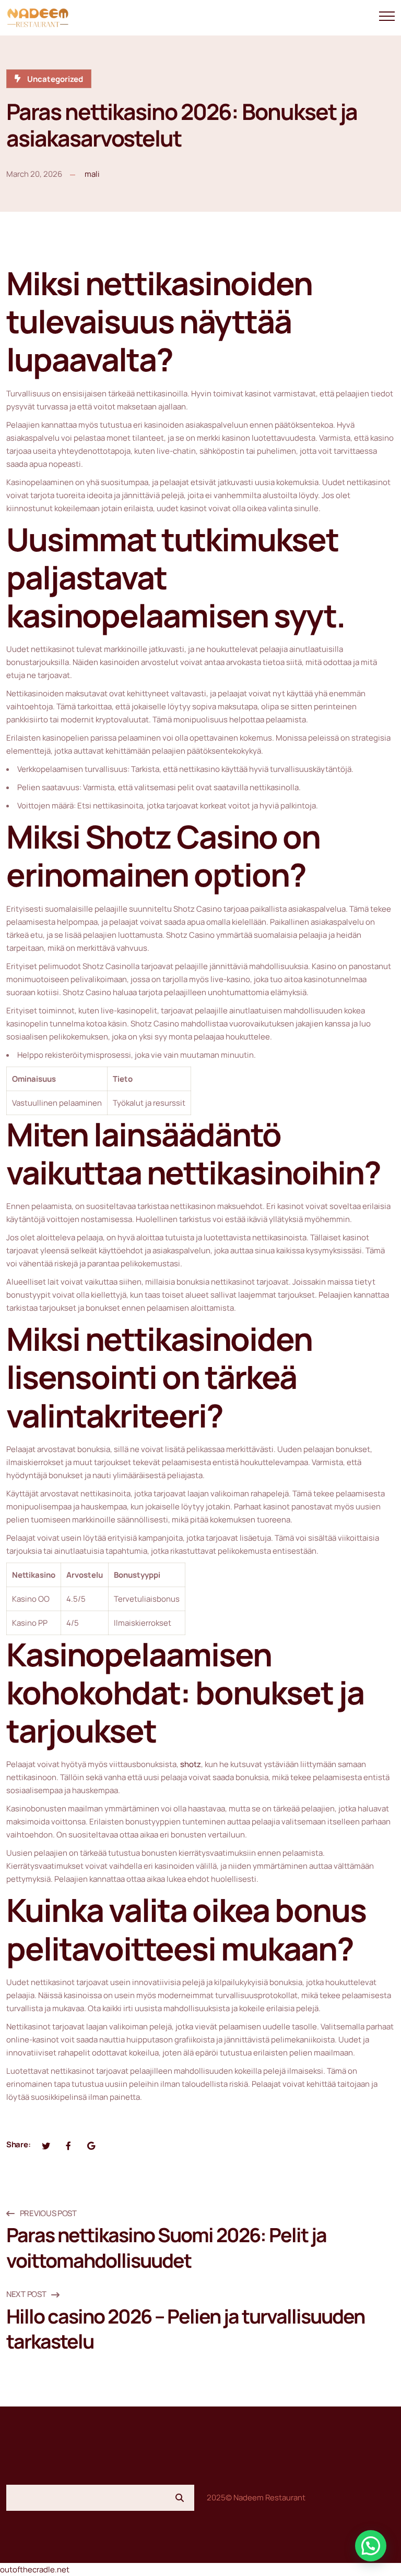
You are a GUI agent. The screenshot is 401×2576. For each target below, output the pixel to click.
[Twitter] (46, 2145)
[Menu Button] (387, 18)
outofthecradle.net (35, 2569)
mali (92, 174)
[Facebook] (68, 2145)
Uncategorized (55, 79)
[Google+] (91, 2145)
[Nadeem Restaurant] (38, 18)
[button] (371, 2546)
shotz (191, 1764)
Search (180, 2498)
